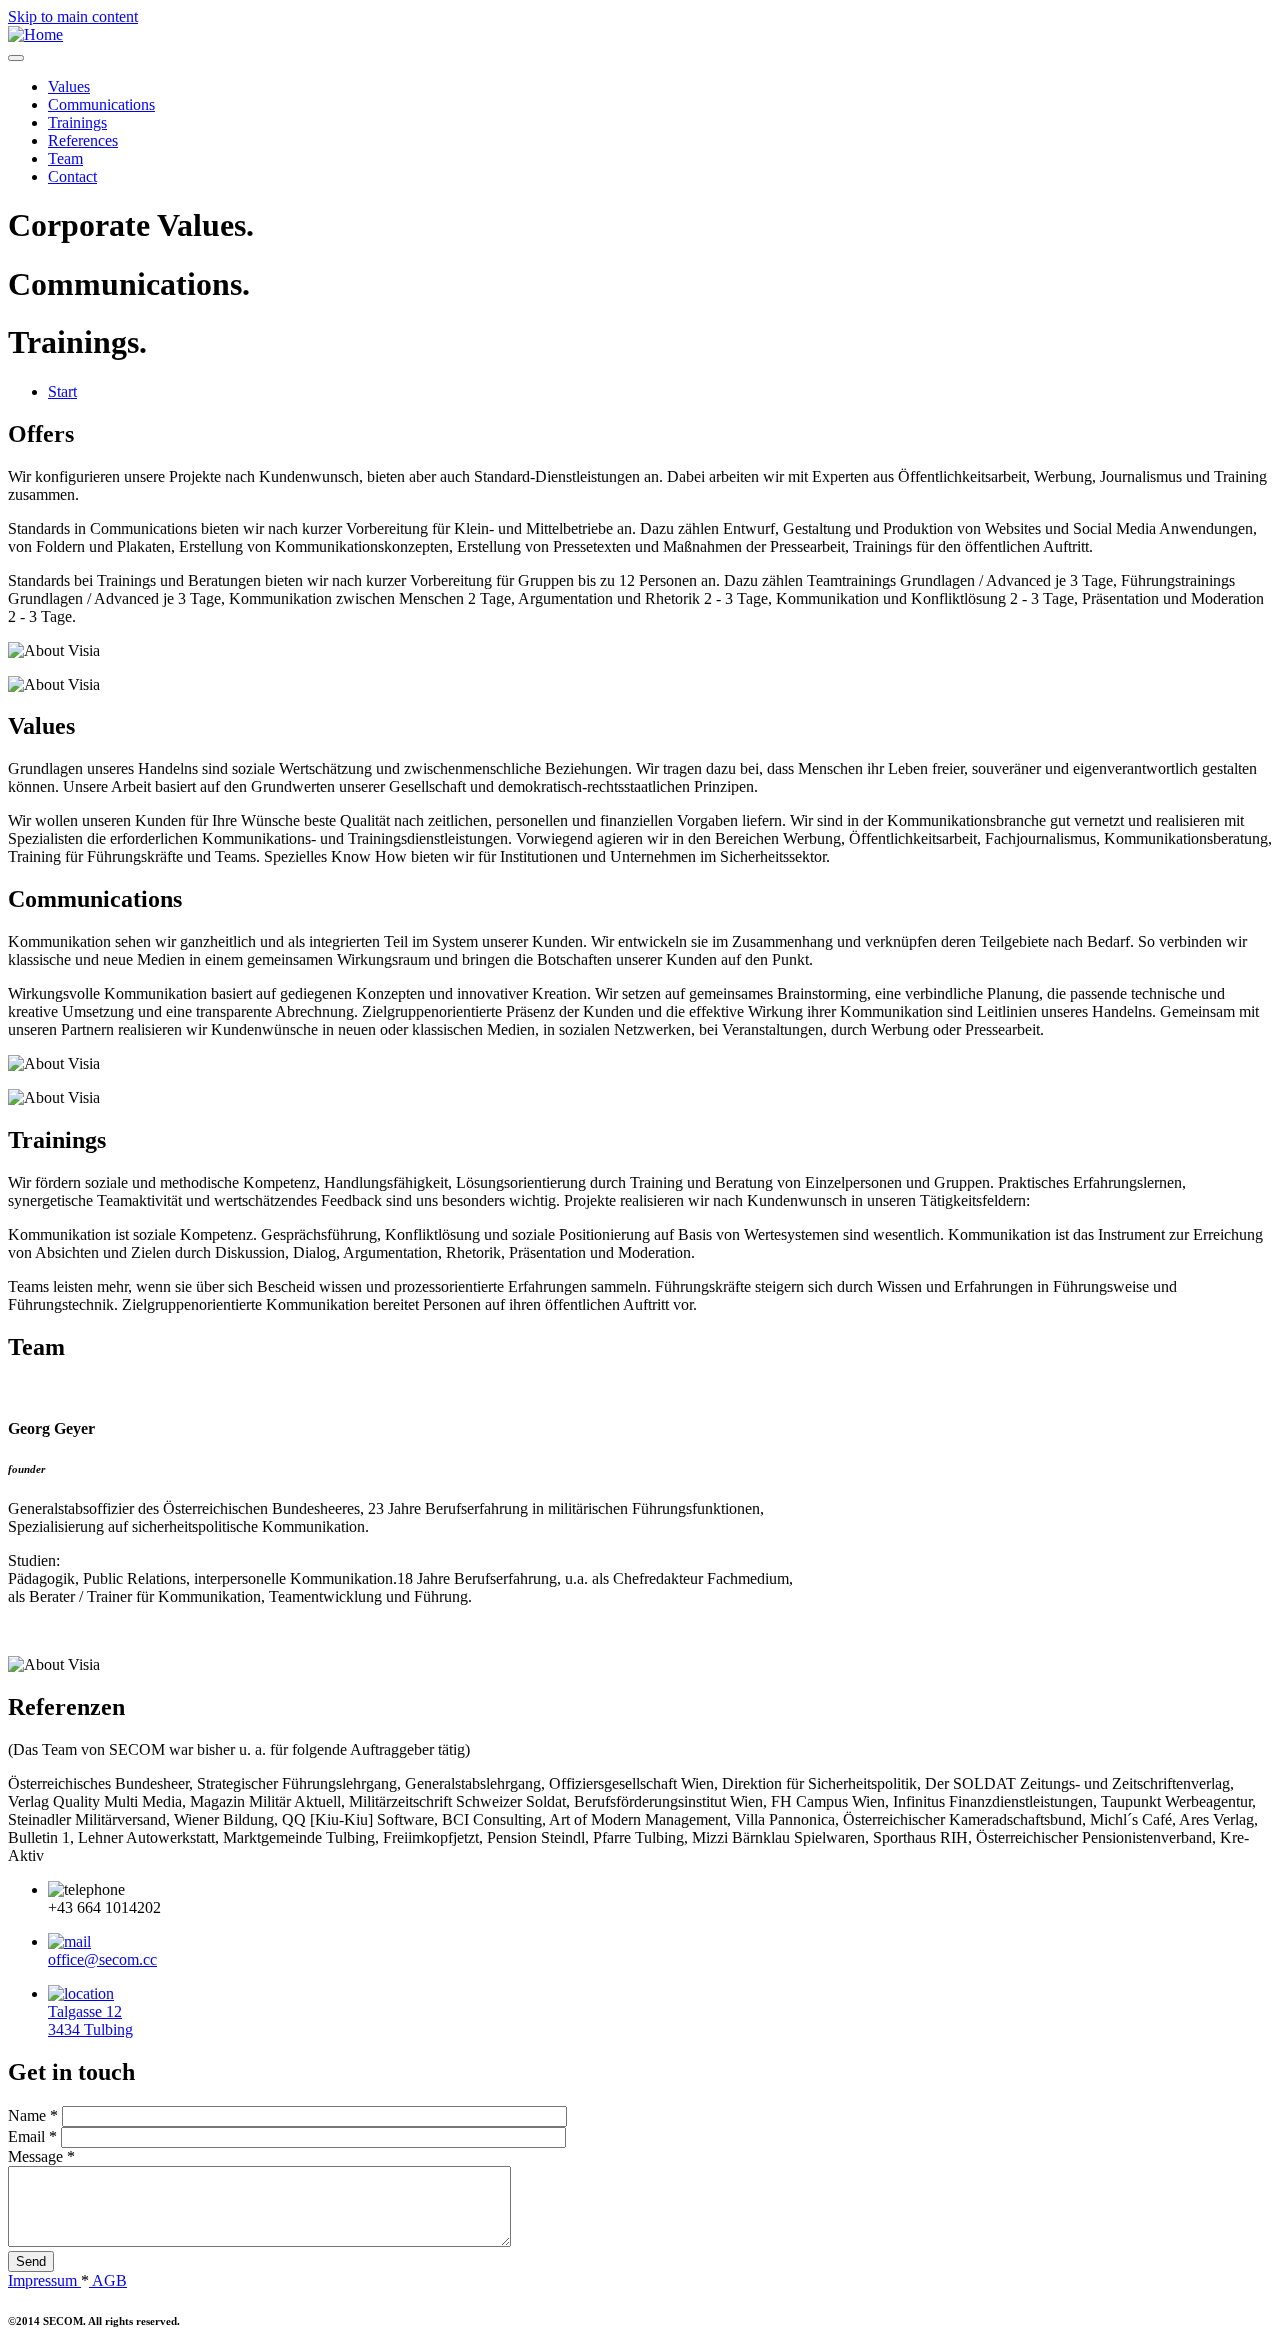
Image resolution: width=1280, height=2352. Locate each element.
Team (65, 158)
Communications (101, 104)
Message (41, 2156)
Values (69, 86)
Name (33, 2115)
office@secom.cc (102, 1959)
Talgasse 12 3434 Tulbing (90, 2020)
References (83, 140)
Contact (72, 176)
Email (32, 2136)
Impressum (44, 2280)
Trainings (77, 122)
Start (62, 391)
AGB (108, 2280)
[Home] (35, 34)
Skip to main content (73, 16)
